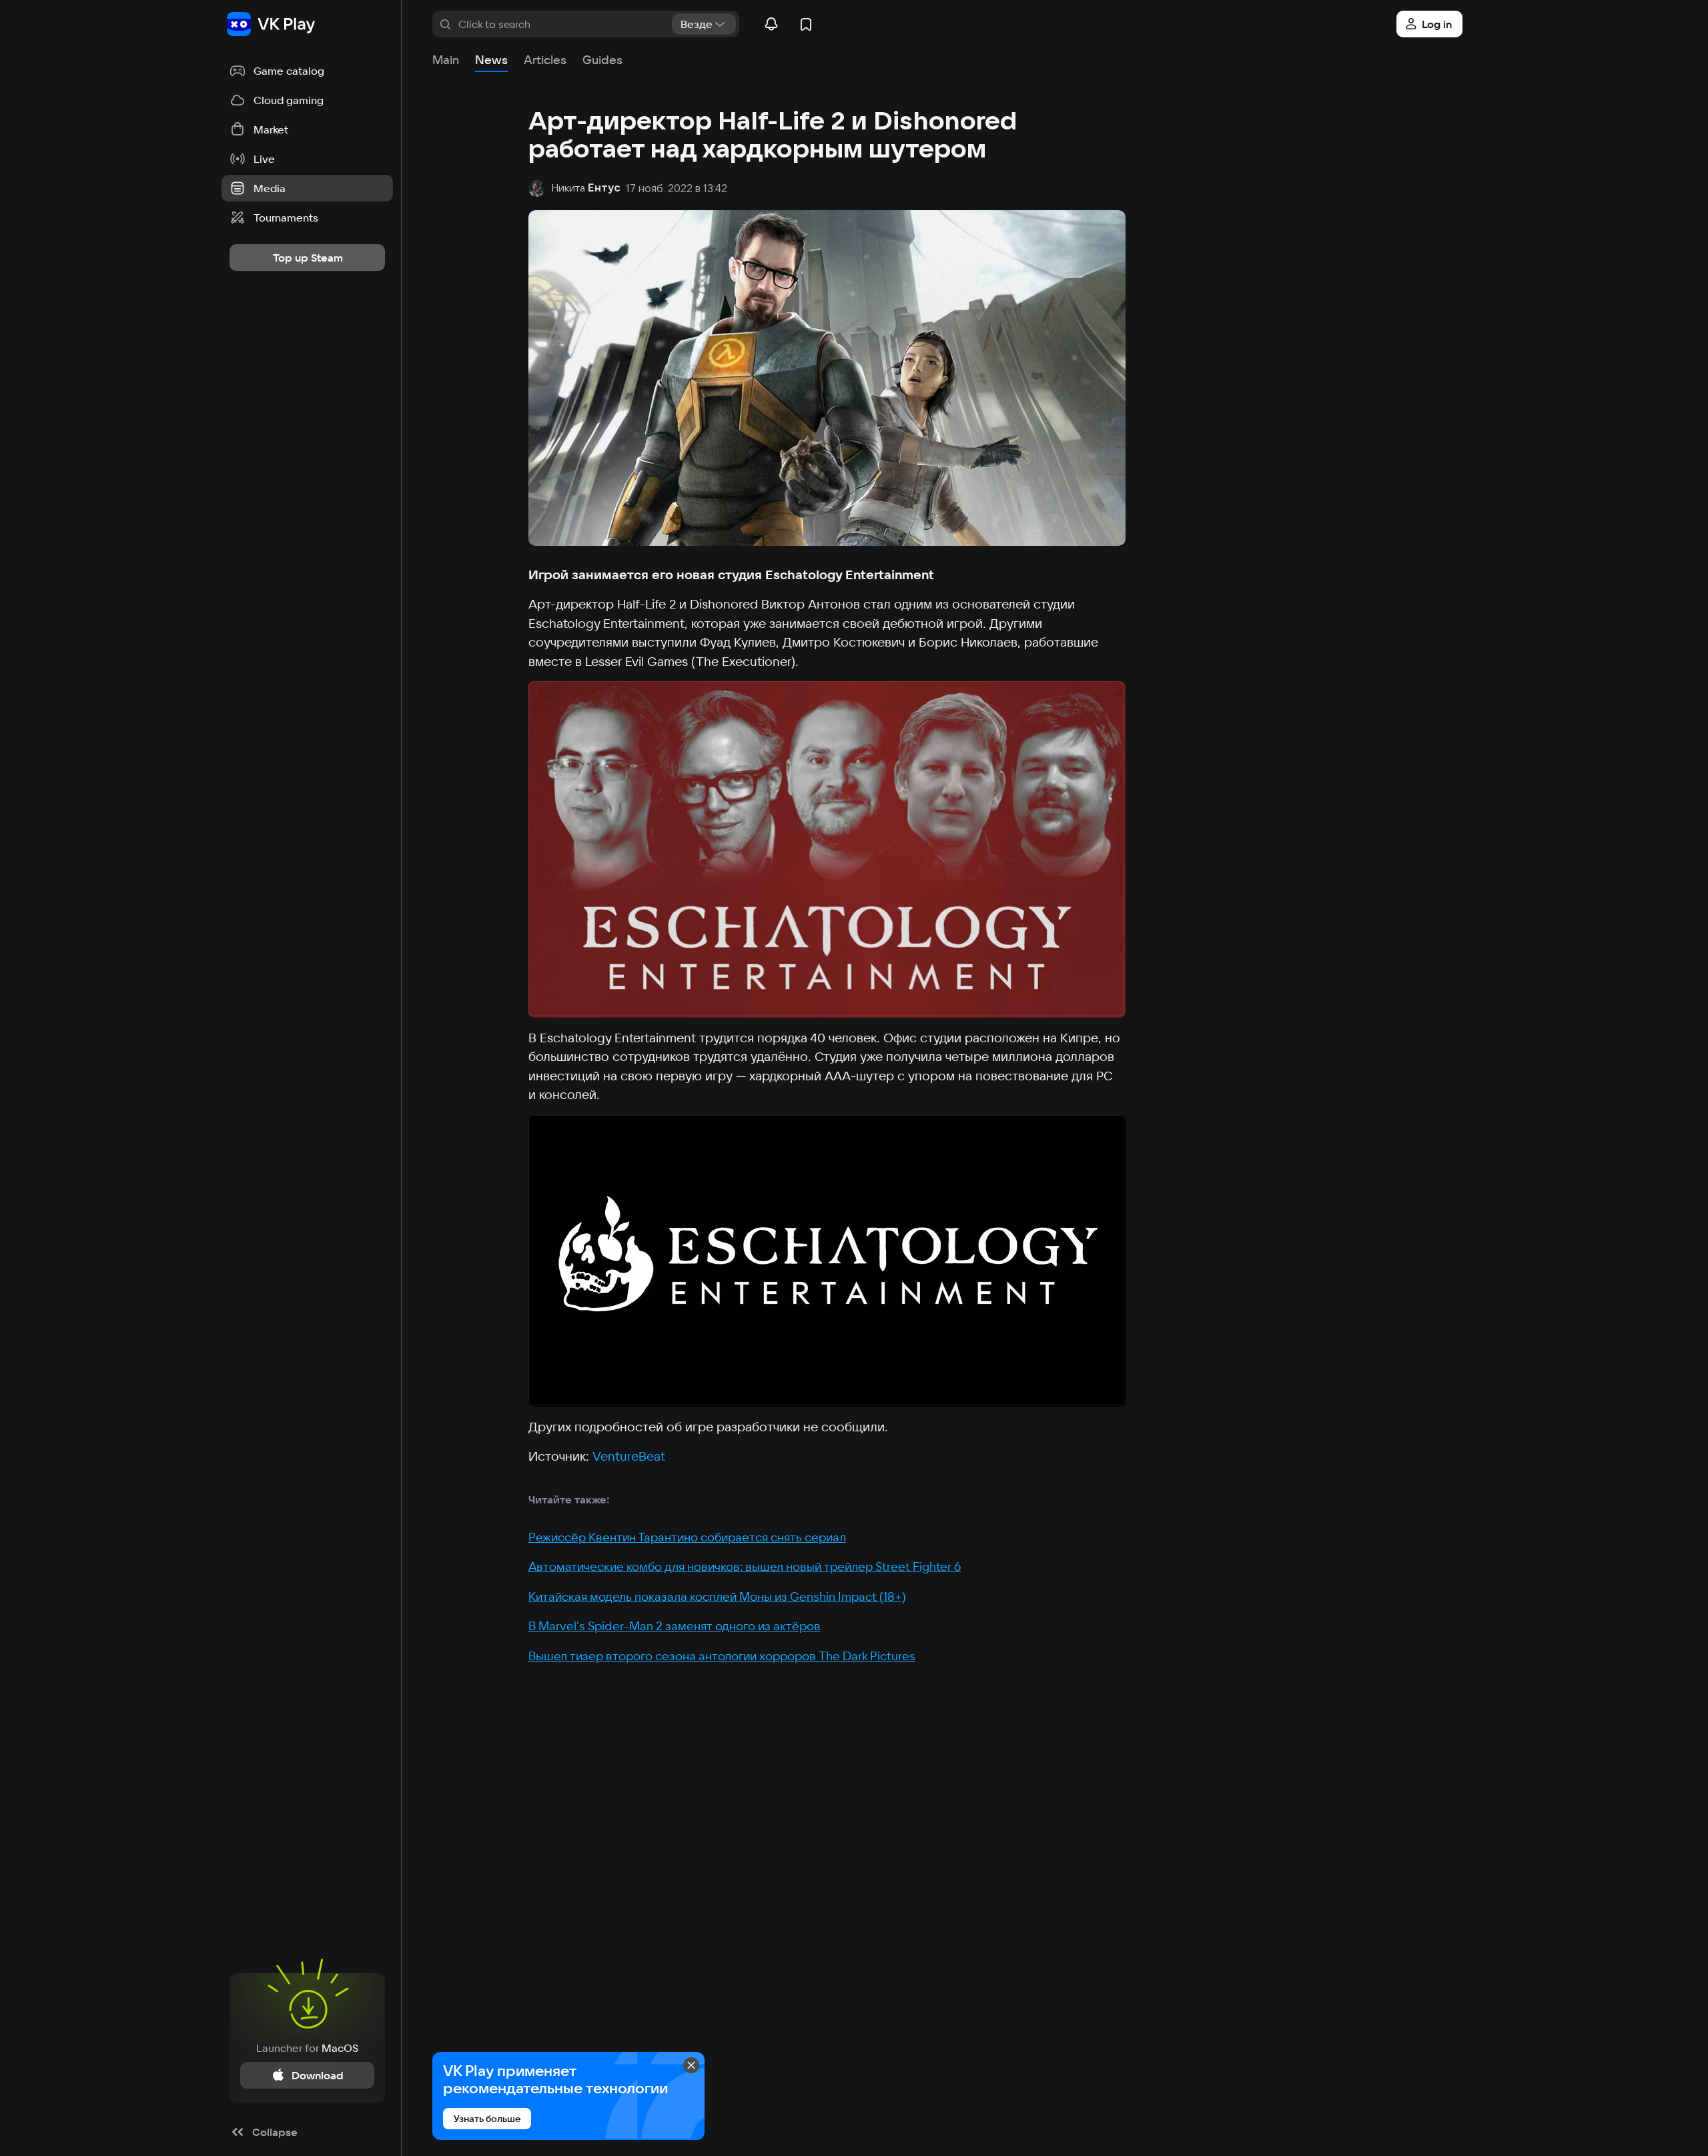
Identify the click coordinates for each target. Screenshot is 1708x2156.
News (491, 60)
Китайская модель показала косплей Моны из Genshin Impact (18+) (717, 1596)
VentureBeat (629, 1456)
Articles (545, 60)
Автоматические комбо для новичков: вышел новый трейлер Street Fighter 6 (745, 1566)
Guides (602, 60)
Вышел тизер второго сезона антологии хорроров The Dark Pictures (722, 1656)
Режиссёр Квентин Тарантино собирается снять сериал (687, 1537)
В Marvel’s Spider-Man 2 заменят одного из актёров (675, 1626)
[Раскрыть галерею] (827, 849)
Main (446, 60)
